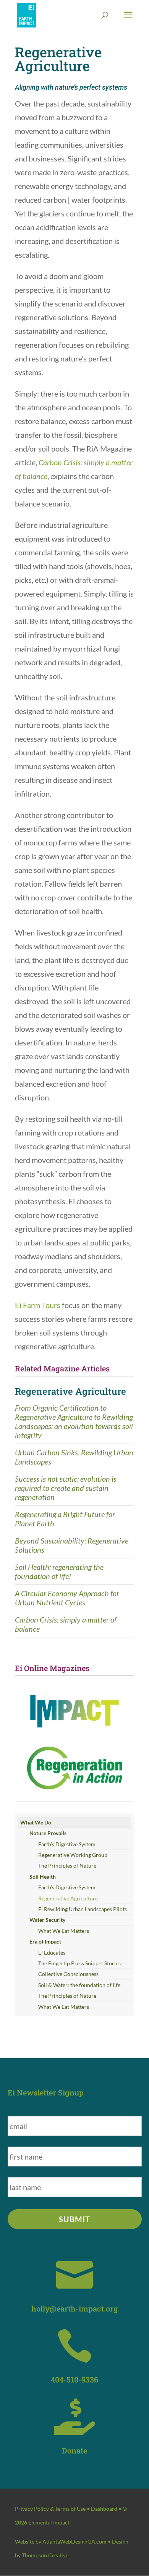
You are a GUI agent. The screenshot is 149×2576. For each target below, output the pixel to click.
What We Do (36, 1822)
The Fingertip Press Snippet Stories (79, 1963)
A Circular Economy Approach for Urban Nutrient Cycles (67, 1598)
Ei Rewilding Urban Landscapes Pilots (83, 1909)
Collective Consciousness (68, 1974)
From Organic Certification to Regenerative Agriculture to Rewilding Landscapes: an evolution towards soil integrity (74, 1421)
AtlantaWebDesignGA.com (74, 2541)
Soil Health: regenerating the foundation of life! (59, 1571)
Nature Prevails (48, 1833)
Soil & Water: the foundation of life (79, 1985)
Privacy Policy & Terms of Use (50, 2509)
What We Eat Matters (64, 1931)
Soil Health (43, 1877)
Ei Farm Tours (38, 1305)
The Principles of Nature (67, 1865)
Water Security (47, 1920)
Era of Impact (45, 1941)
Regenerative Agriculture (70, 1391)
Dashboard (104, 2509)
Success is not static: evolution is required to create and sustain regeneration (66, 1488)
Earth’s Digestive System (67, 1844)
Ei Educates (52, 1953)
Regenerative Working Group (73, 1855)
